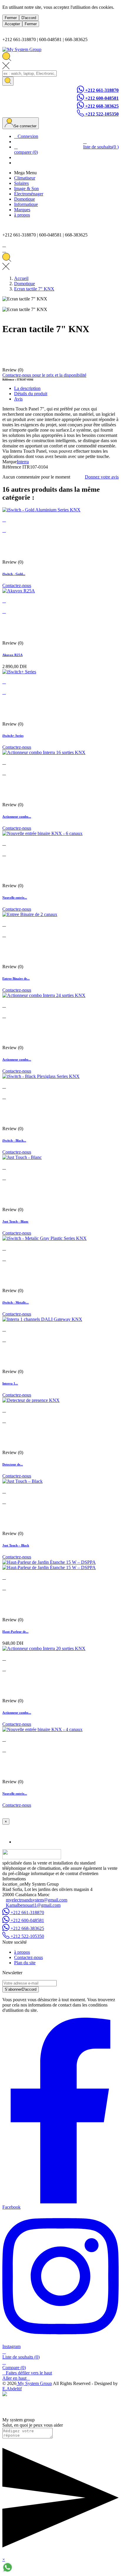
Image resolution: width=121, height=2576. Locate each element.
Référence (12, 467)
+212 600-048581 (101, 98)
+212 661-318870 (101, 90)
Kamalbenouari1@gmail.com (33, 1905)
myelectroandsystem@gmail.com (37, 1900)
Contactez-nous (17, 585)
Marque (10, 462)
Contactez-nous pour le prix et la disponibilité (44, 375)
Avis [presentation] (18, 399)
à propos (22, 1952)
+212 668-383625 (101, 106)
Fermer (11, 18)
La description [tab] (27, 388)
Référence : (10, 380)
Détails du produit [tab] (31, 394)
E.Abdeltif (12, 2389)
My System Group (34, 2383)
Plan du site (25, 1963)
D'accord (29, 18)
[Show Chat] (7, 2571)
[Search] (8, 81)
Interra (23, 462)
